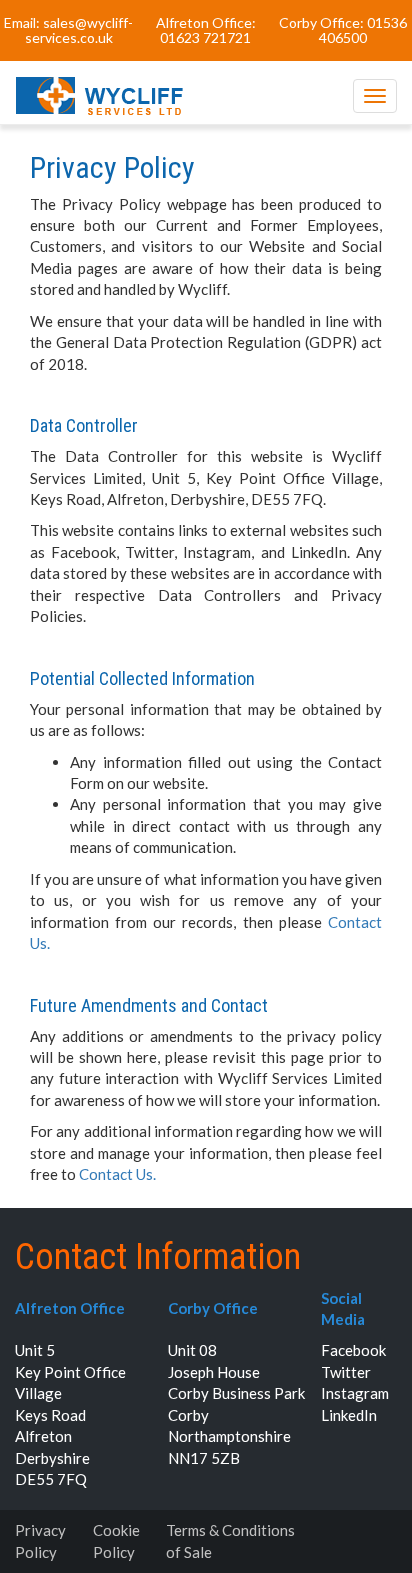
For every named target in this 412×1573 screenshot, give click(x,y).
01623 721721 (205, 37)
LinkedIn (349, 1415)
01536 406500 (363, 30)
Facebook (353, 1350)
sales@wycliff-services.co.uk (79, 30)
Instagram (355, 1393)
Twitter (346, 1372)
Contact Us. (117, 1174)
